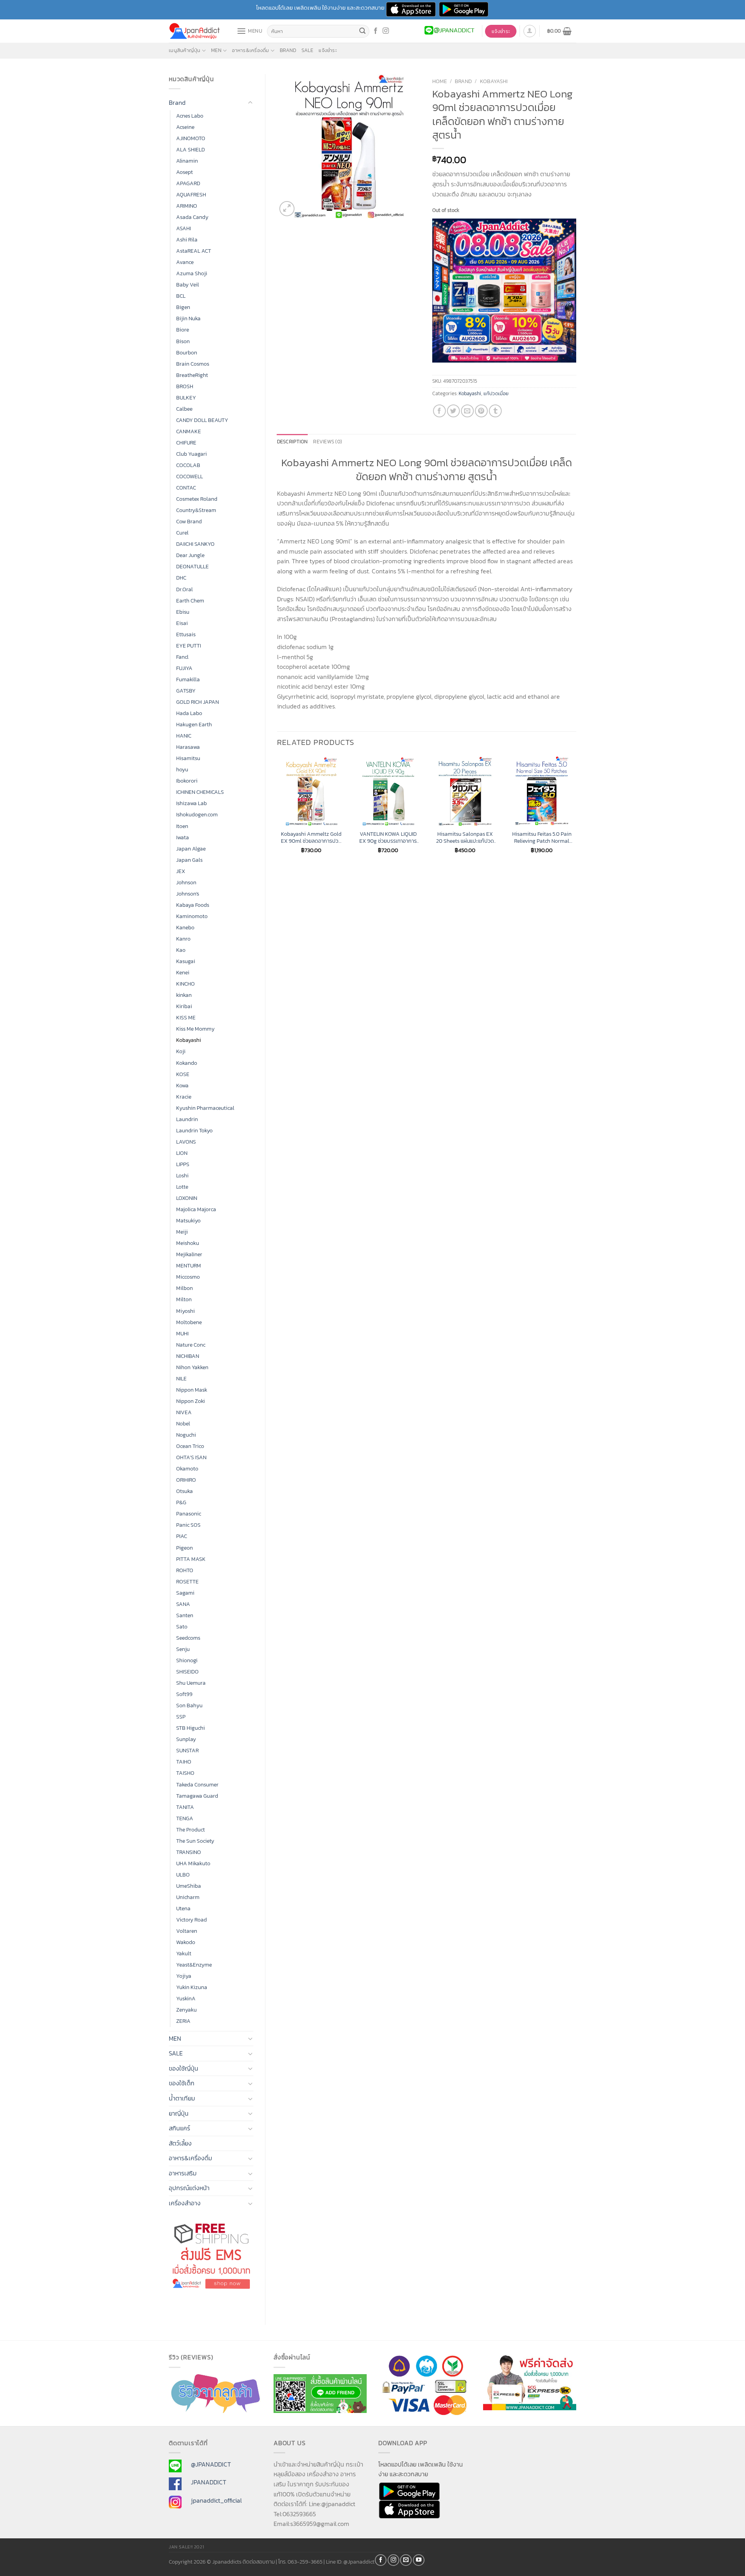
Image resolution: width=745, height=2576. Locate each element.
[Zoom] (287, 209)
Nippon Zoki (191, 1401)
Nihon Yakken (192, 1367)
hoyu (182, 769)
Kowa (182, 1085)
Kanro (183, 939)
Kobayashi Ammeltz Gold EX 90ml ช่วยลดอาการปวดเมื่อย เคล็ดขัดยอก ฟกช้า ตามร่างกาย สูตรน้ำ (311, 838)
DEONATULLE (192, 566)
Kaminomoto (192, 916)
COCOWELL (190, 476)
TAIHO (184, 1762)
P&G (181, 1502)
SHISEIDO (187, 1672)
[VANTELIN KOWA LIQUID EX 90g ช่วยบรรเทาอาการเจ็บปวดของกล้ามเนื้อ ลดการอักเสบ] (388, 791)
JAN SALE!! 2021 (186, 2547)
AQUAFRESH (191, 194)
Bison (183, 341)
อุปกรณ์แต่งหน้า (189, 2188)
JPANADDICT (209, 2482)
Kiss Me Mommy (195, 1029)
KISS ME (186, 1017)
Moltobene (189, 1322)
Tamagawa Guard (197, 1796)
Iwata (183, 837)
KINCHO (185, 984)
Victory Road (191, 1920)
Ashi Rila (187, 240)
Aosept (185, 172)
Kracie (184, 1097)
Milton (184, 1299)
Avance (185, 262)
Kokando (187, 1063)
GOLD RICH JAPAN (198, 702)
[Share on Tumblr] (495, 411)
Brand (288, 50)
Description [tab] (293, 442)
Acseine (185, 127)
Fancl (182, 657)
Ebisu (183, 612)
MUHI (182, 1333)
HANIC (184, 736)
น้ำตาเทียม (182, 2098)
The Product (191, 1830)
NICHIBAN (188, 1356)
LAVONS (186, 1142)
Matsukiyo (188, 1220)
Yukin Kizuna (192, 1987)
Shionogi (187, 1660)
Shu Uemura (191, 1683)
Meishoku (188, 1243)
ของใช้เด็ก (182, 2083)
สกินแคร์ (179, 2128)
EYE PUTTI (189, 646)
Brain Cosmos (193, 364)
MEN (216, 50)
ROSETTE (187, 1581)
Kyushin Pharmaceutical (205, 1108)
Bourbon (187, 352)
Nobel (183, 1423)
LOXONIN (187, 1198)
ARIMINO (187, 206)
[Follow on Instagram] (386, 31)
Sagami (185, 1593)
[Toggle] (250, 103)
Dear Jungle (190, 555)
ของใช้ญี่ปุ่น (184, 2068)
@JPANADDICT (211, 2464)
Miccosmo (188, 1277)
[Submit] (362, 31)
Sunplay (186, 1739)
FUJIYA (184, 668)
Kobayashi (189, 1040)
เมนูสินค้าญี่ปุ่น (185, 50)
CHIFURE (186, 443)
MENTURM (189, 1265)
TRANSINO (189, 1852)
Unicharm (188, 1897)
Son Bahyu (189, 1705)
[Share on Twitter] (453, 411)
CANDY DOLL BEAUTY (202, 420)
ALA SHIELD (191, 149)
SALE (307, 50)
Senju (183, 1649)
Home (440, 81)
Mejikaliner (189, 1254)
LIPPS (183, 1164)
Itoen (182, 826)
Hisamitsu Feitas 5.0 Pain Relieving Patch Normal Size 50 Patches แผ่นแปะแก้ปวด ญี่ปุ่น (542, 838)
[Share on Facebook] (439, 411)
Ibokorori (187, 781)
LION (182, 1153)
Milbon (185, 1288)
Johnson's (188, 894)
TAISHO (185, 1773)
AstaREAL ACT (194, 251)
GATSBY (186, 691)
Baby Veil (188, 285)
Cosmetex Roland (197, 499)
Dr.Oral (185, 589)
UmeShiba (189, 1886)
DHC (181, 578)
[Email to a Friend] (467, 411)
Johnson (186, 882)
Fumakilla (188, 679)
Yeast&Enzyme (194, 1965)
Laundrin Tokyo (194, 1130)
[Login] (530, 31)
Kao (181, 950)
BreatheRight (192, 375)
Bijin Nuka (188, 318)
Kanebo (185, 927)
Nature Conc (191, 1345)
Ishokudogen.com (197, 814)
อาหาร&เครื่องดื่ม (250, 50)
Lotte (182, 1187)
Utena (183, 1908)
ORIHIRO (186, 1480)
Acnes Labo (190, 116)
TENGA (185, 1818)
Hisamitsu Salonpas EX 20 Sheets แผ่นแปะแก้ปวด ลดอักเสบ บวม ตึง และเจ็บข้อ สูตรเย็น (465, 838)
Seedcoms (188, 1638)
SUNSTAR (187, 1750)
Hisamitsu (188, 758)
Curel (182, 533)
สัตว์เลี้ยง (180, 2143)
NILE (181, 1378)
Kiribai (184, 1006)
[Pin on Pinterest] (481, 411)
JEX (181, 871)
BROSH (185, 386)
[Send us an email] (406, 2560)
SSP (181, 1717)
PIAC (182, 1536)
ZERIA (183, 2021)
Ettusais (186, 634)
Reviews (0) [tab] (327, 442)
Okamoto (187, 1469)
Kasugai (186, 961)
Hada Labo (189, 713)
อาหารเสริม (183, 2173)
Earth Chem (190, 601)
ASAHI (184, 228)
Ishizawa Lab (191, 803)
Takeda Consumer (197, 1784)
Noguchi (186, 1435)
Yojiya (184, 1976)
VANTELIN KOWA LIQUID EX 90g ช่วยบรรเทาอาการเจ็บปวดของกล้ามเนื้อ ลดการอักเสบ (388, 838)
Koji (181, 1051)
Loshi (182, 1175)
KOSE (183, 1074)
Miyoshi (185, 1311)
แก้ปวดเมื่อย (496, 393)
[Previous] (277, 812)
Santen (185, 1615)
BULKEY (186, 398)
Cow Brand (189, 521)
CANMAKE (189, 431)
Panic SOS (188, 1525)
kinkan (184, 995)
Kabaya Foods (193, 905)
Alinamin (187, 161)
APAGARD (188, 183)
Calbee (184, 409)
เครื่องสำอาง (185, 2203)
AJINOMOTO (191, 138)
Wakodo (186, 1942)
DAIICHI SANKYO (195, 544)
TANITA (185, 1807)
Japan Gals (189, 860)
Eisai (182, 623)
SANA (183, 1604)
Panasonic (189, 1514)
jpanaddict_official (216, 2500)
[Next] (576, 812)
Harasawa (188, 747)
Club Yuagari (191, 454)
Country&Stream (196, 510)
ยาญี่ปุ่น (179, 2113)
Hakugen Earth (194, 724)
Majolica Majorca (196, 1209)
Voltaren (187, 1931)
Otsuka (185, 1491)
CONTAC (186, 488)
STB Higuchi (191, 1728)
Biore (183, 330)
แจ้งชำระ (328, 50)
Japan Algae (191, 849)
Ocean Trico (190, 1446)
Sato (182, 1626)
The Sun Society (195, 1841)
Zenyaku (186, 2010)
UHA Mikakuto (193, 1863)
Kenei (183, 972)
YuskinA (186, 1998)
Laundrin (187, 1119)
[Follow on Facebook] (376, 31)
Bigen (183, 307)
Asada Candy (192, 217)
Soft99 (184, 1694)
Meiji (182, 1232)
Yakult (184, 1953)
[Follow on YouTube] (419, 2560)
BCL (181, 296)
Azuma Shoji (192, 273)
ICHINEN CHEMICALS (200, 792)
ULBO (183, 1875)
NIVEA (184, 1412)
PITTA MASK (191, 1559)
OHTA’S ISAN (191, 1457)
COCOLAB (188, 465)
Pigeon (185, 1548)
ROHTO (185, 1570)
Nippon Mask (192, 1390)
